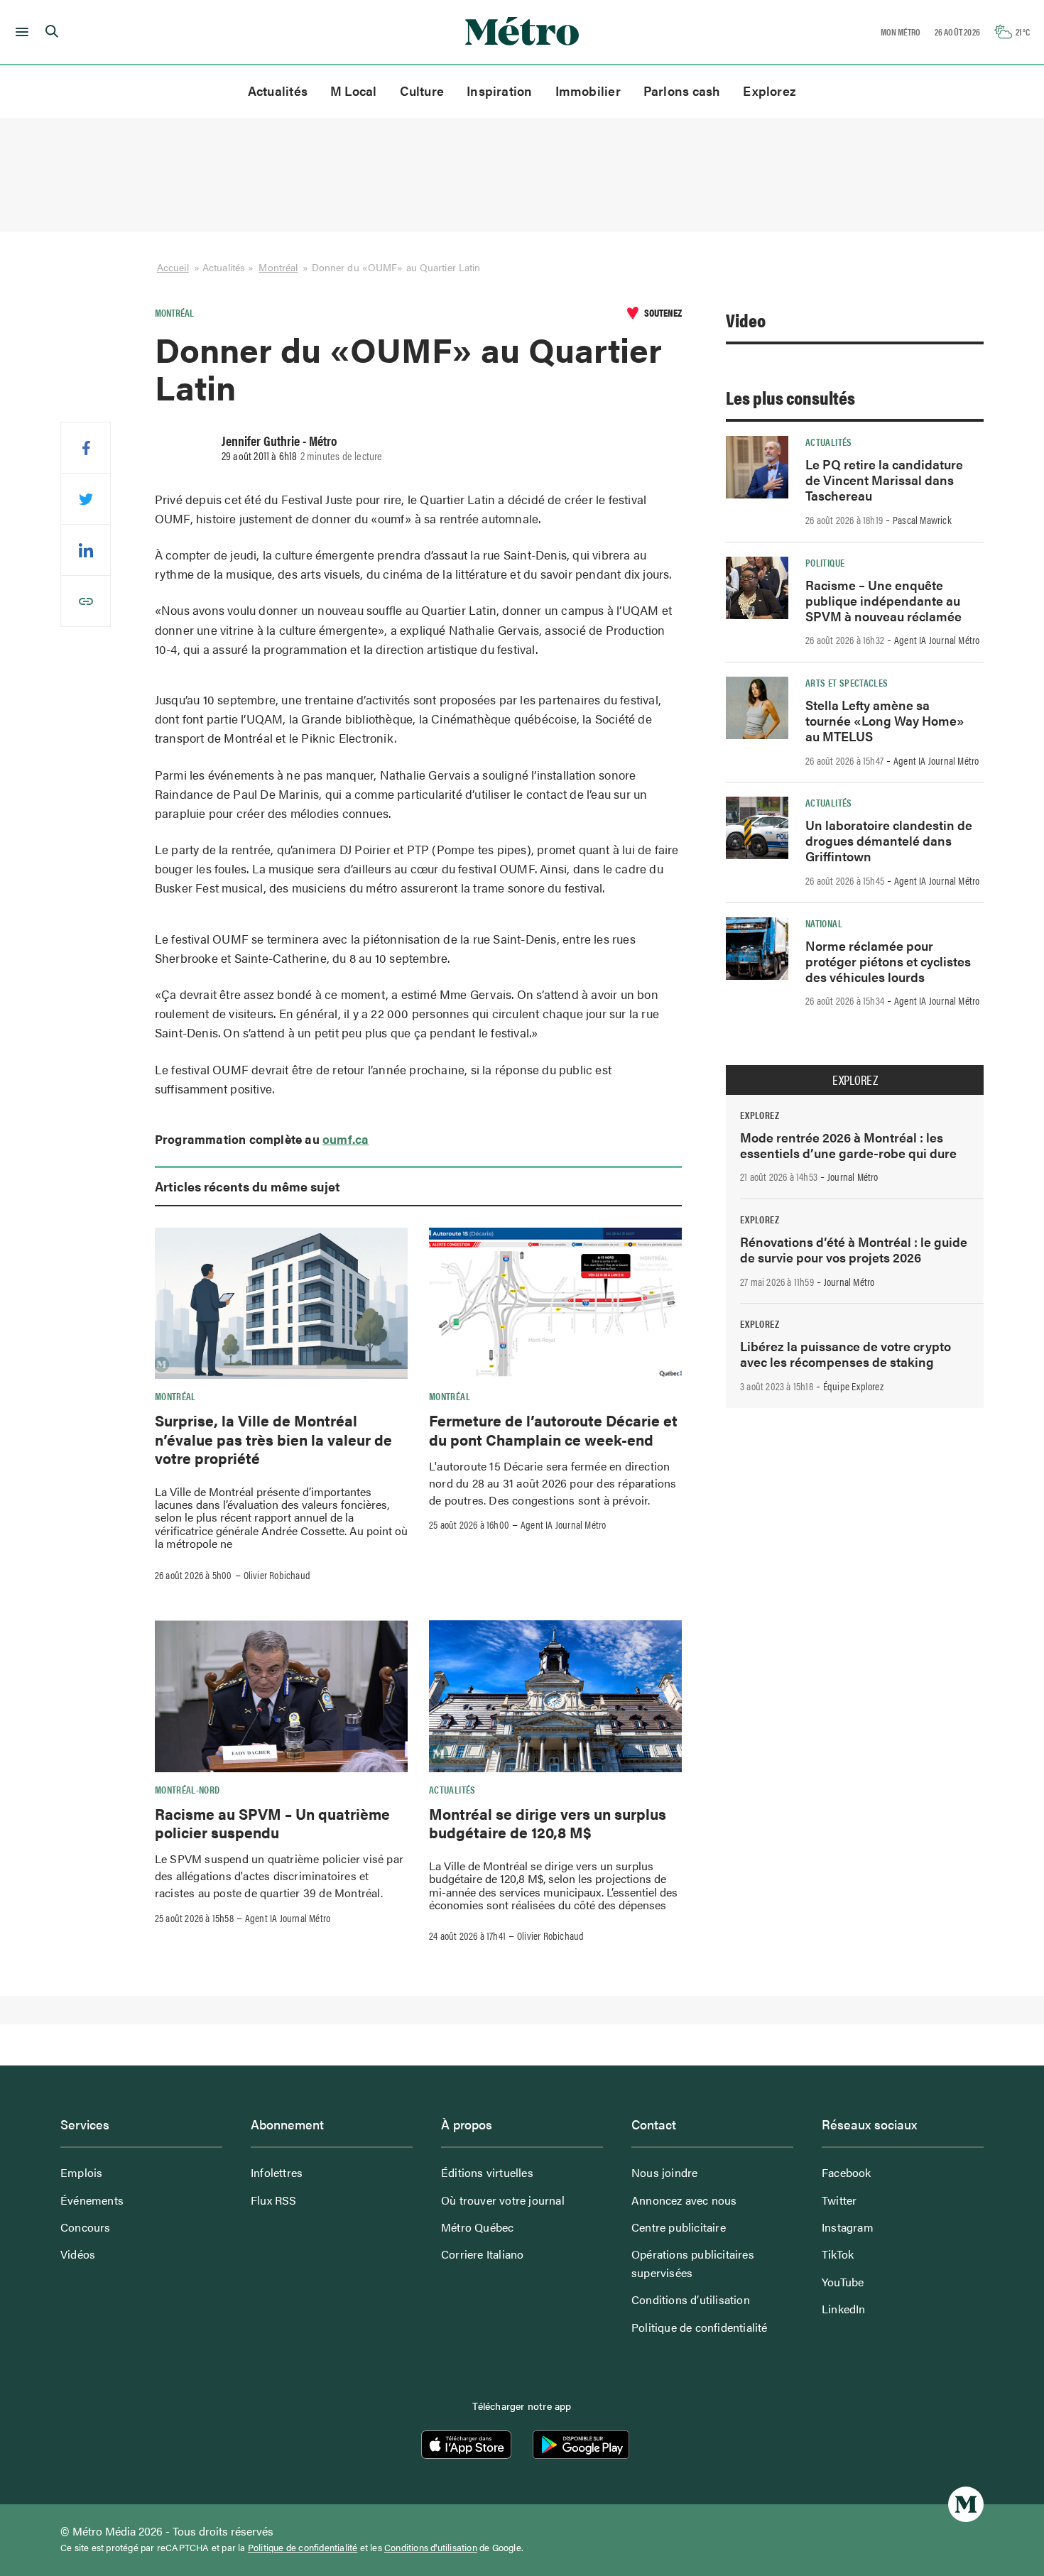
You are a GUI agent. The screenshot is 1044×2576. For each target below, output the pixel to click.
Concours (86, 2227)
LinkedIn (844, 2309)
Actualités (278, 91)
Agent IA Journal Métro (563, 1524)
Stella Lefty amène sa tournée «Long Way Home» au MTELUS (885, 720)
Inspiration (499, 91)
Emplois (81, 2172)
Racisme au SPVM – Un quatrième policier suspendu (272, 1823)
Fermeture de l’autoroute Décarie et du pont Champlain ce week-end (553, 1429)
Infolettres (277, 2172)
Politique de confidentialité (700, 2327)
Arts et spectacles (847, 682)
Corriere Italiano (482, 2254)
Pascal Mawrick (922, 520)
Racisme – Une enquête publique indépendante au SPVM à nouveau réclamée (883, 600)
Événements (92, 2200)
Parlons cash (682, 91)
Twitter (839, 2200)
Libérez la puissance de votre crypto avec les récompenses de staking (845, 1354)
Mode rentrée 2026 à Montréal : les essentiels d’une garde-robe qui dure (848, 1145)
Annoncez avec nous (684, 2200)
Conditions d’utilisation (691, 2299)
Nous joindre (664, 2172)
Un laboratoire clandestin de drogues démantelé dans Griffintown (889, 840)
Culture (422, 91)
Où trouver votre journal (503, 2200)
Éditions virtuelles (487, 2172)
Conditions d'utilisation (431, 2548)
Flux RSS (274, 2200)
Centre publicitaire (679, 2227)
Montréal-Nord (187, 1789)
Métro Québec (477, 2227)
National (824, 923)
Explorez (770, 91)
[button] (20, 32)
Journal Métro (853, 1177)
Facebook (847, 2172)
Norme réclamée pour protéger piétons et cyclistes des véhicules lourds (888, 961)
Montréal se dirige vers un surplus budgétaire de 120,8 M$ (548, 1823)
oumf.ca (346, 1139)
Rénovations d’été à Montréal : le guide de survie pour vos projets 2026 (854, 1249)
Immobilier (588, 91)
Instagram (848, 2227)
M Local (354, 91)
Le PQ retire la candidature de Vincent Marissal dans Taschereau (884, 480)
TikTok (838, 2254)
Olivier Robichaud (277, 1575)
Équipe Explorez (853, 1386)
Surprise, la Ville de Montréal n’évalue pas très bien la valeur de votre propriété (273, 1439)
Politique (825, 562)
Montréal (278, 267)
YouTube (843, 2282)
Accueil (173, 267)
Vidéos (78, 2254)
